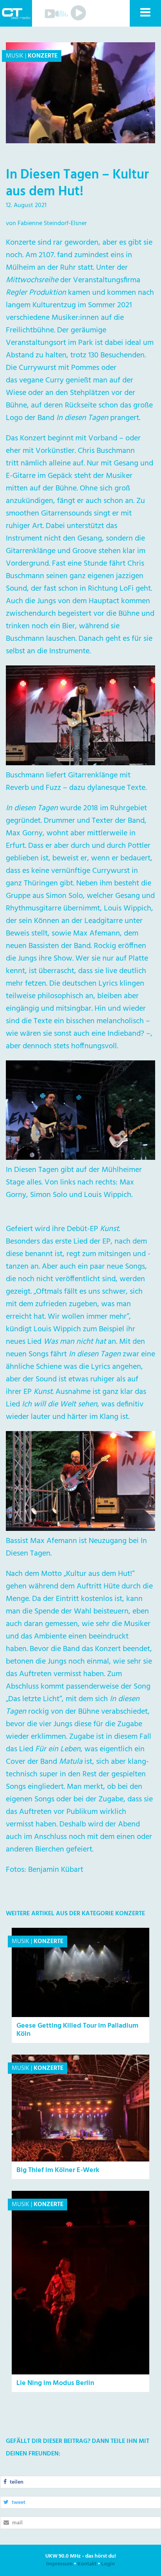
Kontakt (87, 2564)
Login (108, 2564)
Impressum (59, 2564)
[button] (145, 13)
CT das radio (16, 13)
